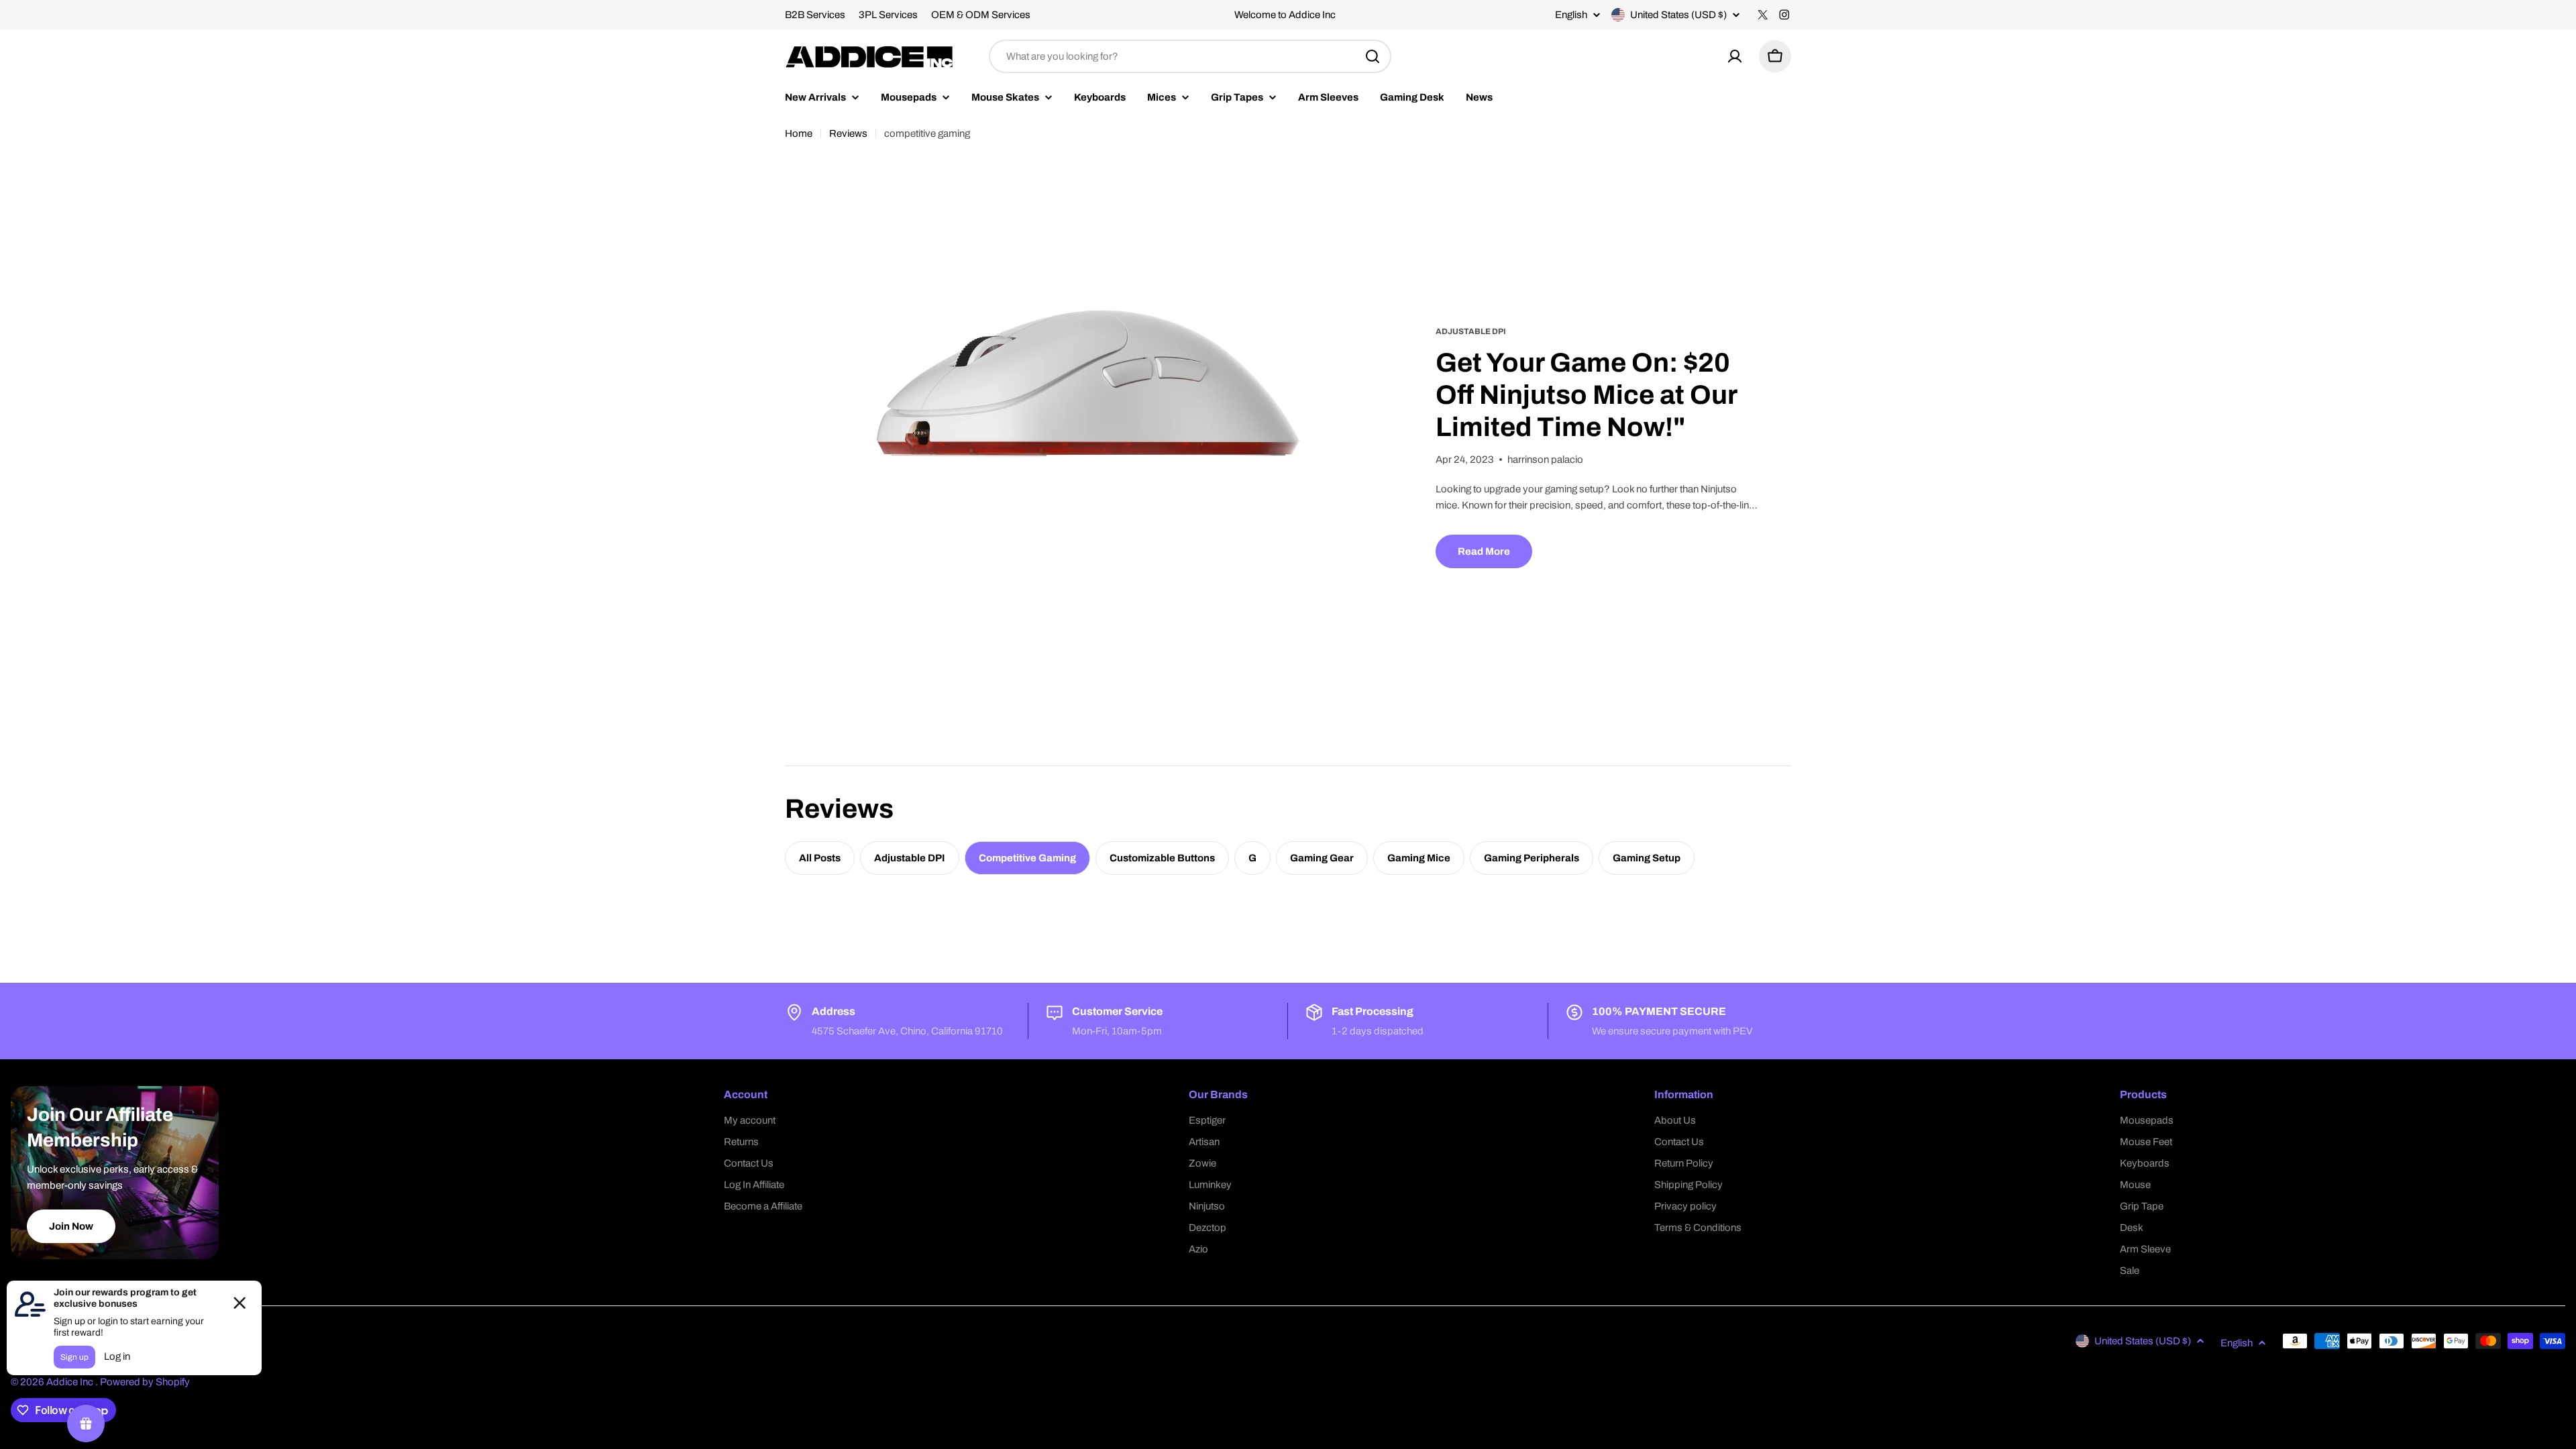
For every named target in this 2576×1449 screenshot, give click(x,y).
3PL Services (888, 15)
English (1571, 15)
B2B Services (815, 15)
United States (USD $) (1678, 15)
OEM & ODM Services (981, 15)
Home (799, 133)
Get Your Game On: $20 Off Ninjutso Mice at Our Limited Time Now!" (1587, 395)
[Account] (1735, 56)
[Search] (1373, 56)
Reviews (848, 133)
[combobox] (1190, 56)
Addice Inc (71, 1382)
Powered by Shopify (145, 1382)
